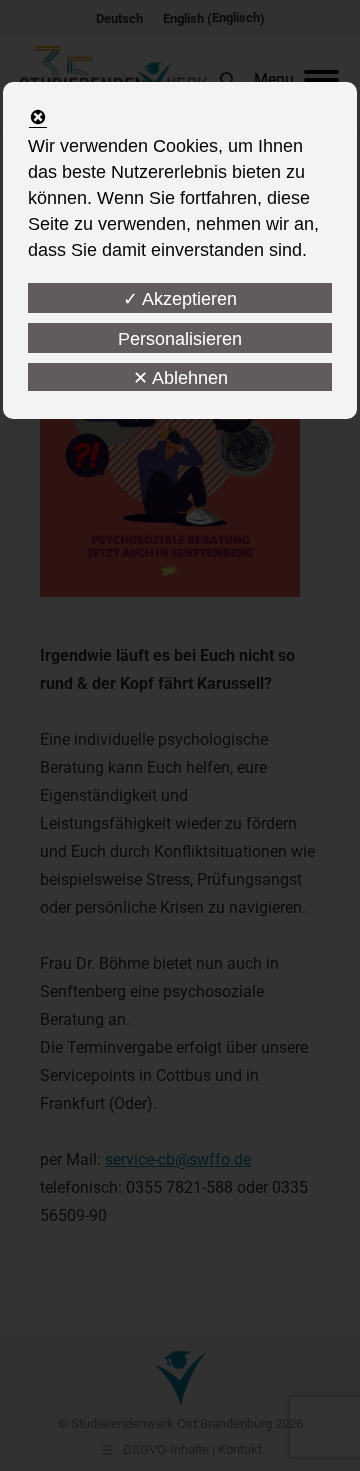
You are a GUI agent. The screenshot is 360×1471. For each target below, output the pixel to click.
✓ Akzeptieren (180, 299)
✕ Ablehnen (180, 378)
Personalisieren (180, 339)
